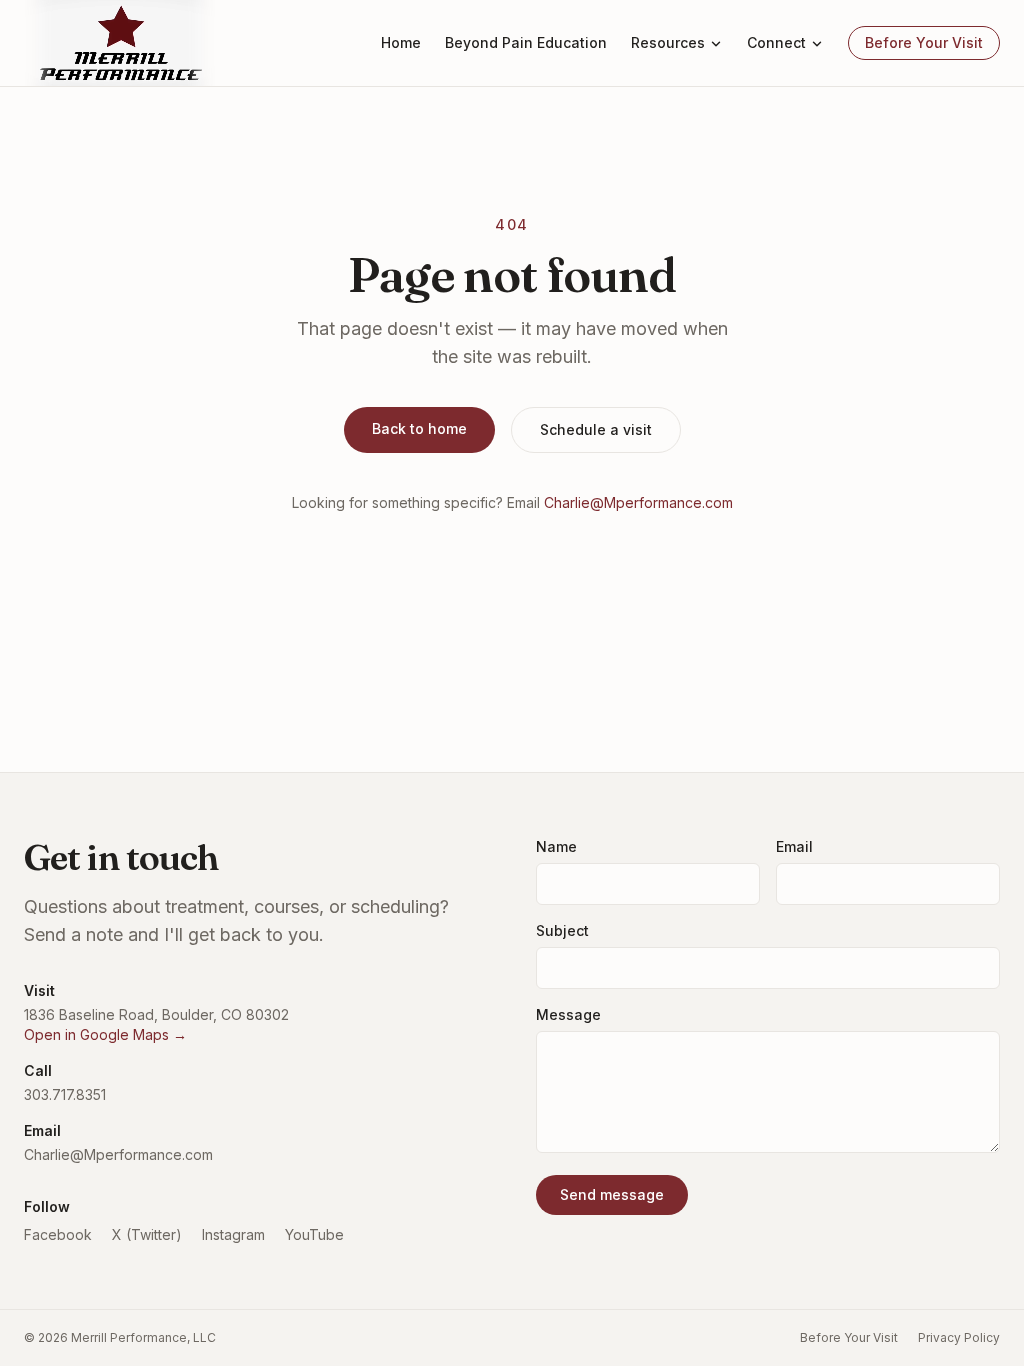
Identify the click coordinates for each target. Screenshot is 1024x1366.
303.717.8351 (65, 1094)
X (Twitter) (147, 1234)
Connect (776, 42)
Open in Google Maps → (105, 1034)
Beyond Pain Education (526, 42)
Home (401, 42)
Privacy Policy (959, 1337)
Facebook (58, 1234)
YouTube (314, 1234)
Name (556, 846)
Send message (612, 1194)
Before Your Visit (924, 42)
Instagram (233, 1234)
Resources (668, 42)
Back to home (419, 428)
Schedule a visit (596, 429)
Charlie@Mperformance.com (638, 502)
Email (794, 846)
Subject (562, 930)
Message (568, 1014)
